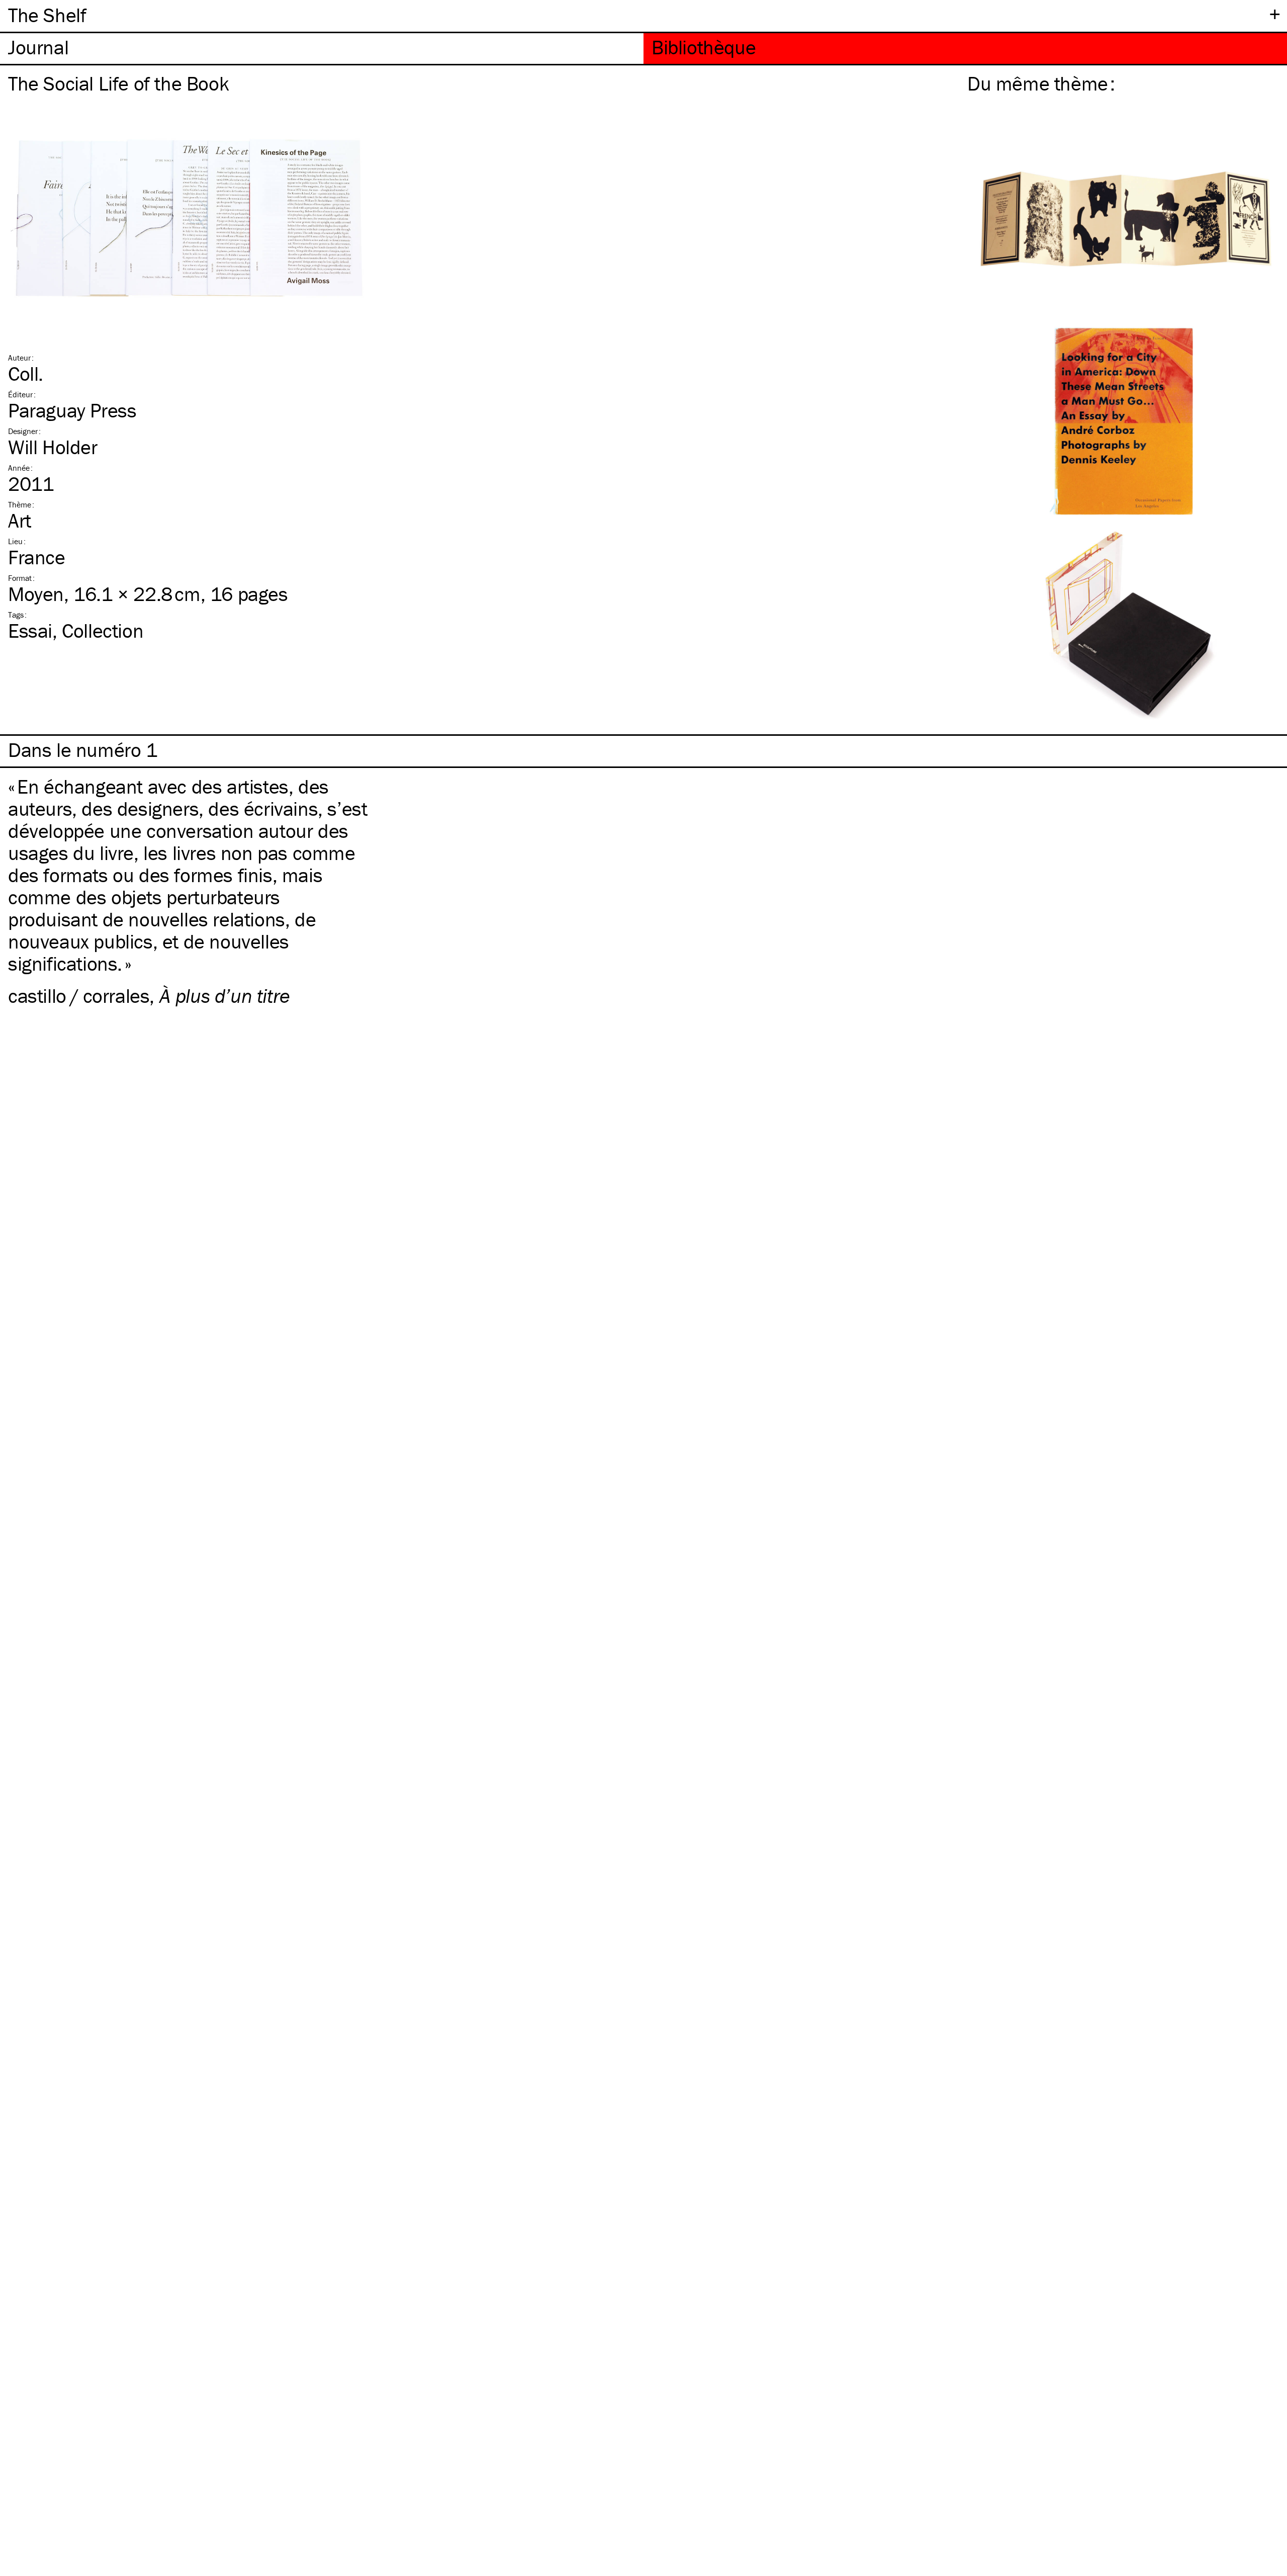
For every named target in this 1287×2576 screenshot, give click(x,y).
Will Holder (53, 447)
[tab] (322, 49)
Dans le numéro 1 (83, 750)
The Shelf (47, 15)
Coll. (26, 373)
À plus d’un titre (225, 996)
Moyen (36, 594)
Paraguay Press (72, 410)
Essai (30, 630)
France (37, 557)
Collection (103, 630)
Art (20, 520)
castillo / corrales (79, 996)
